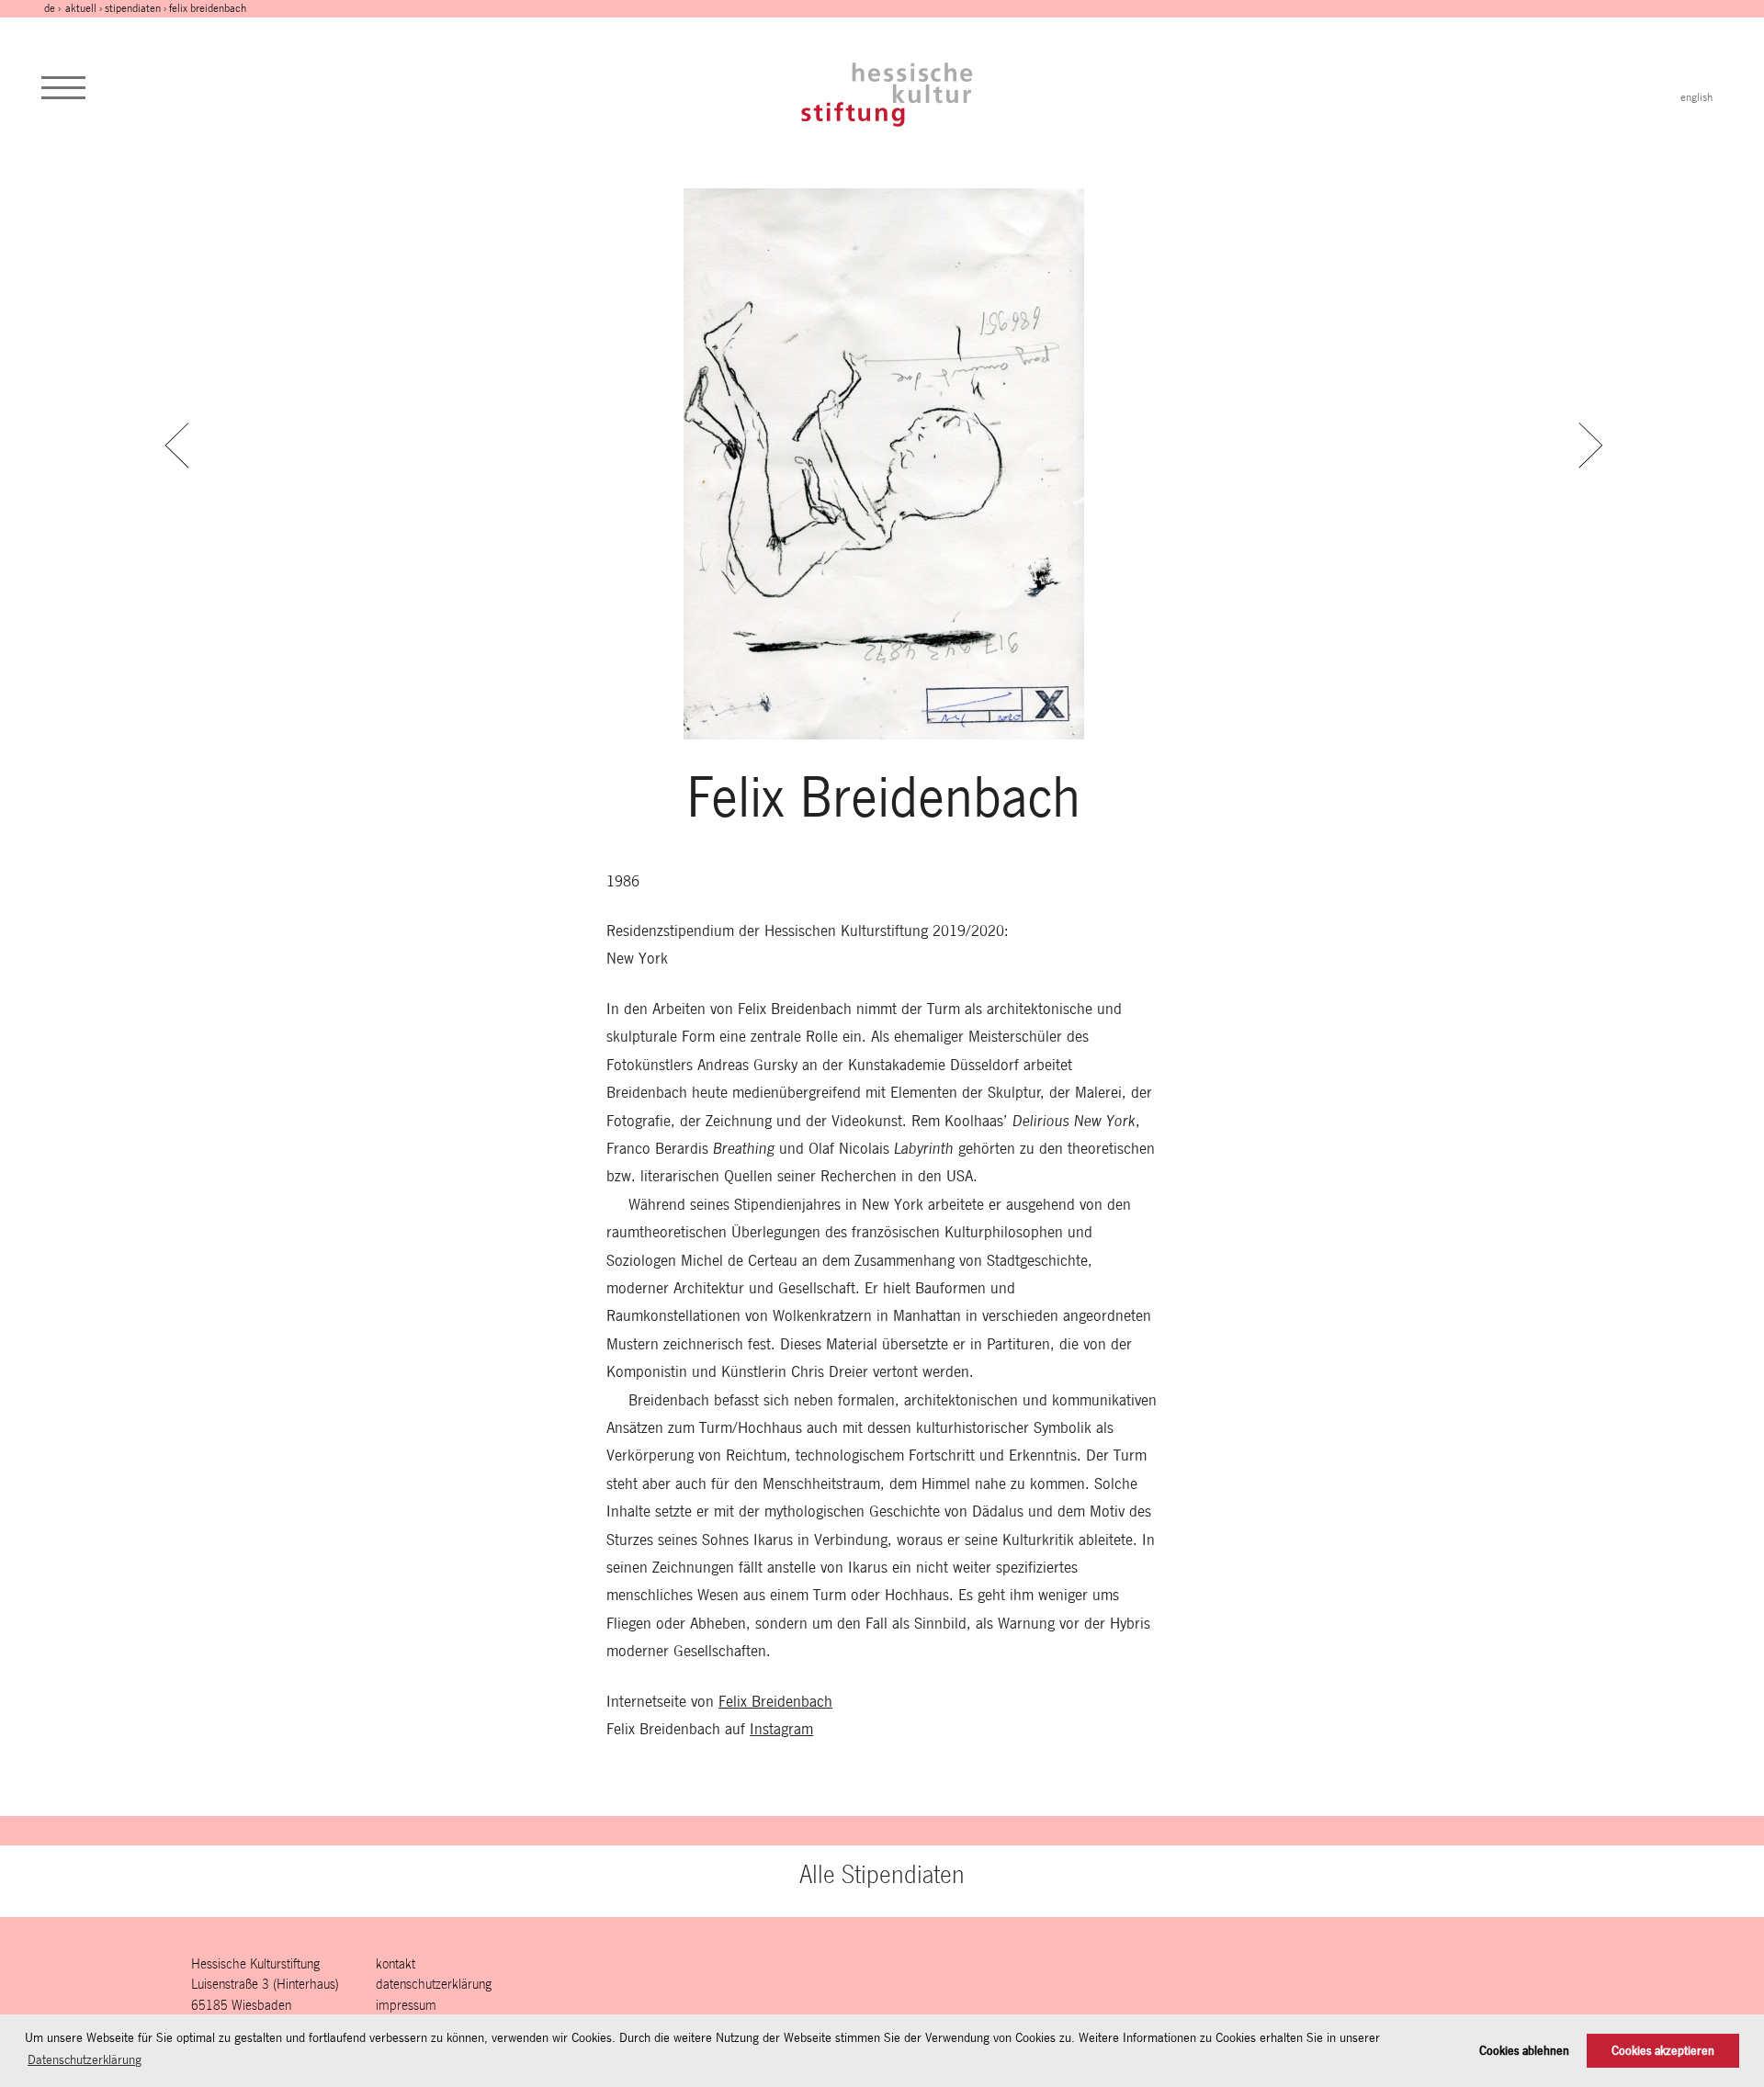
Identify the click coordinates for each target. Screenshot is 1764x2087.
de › (54, 8)
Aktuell (81, 8)
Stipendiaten (133, 8)
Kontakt (396, 1963)
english (1696, 97)
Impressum (406, 2005)
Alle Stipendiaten (882, 1874)
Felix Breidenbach (775, 1701)
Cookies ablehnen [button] (1524, 2051)
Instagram (781, 1729)
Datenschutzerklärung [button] (85, 2059)
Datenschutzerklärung (434, 1984)
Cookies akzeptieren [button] (1663, 2051)
